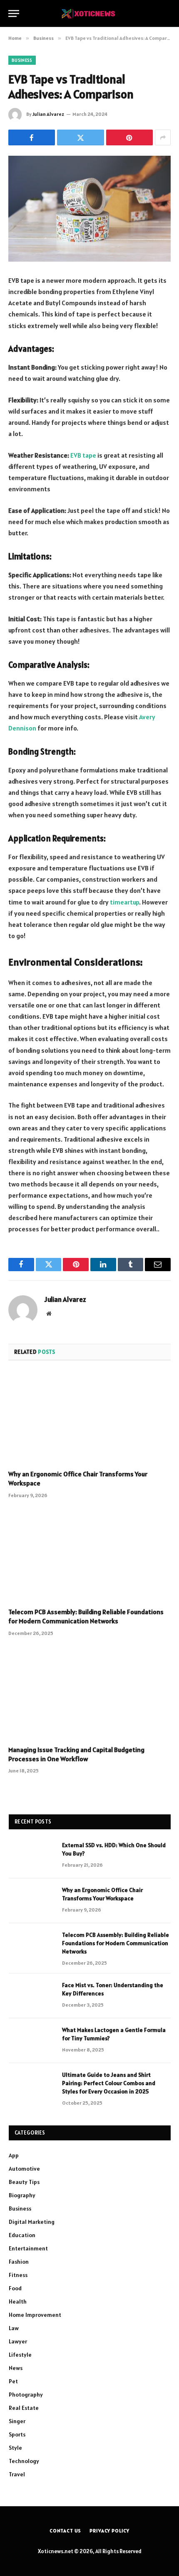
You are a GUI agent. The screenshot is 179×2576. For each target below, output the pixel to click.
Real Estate (24, 2408)
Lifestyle (20, 2355)
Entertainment (28, 2248)
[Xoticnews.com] (89, 13)
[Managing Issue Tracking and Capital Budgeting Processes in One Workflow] (89, 1693)
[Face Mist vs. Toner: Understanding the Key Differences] (32, 1996)
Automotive (24, 2169)
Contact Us (65, 2531)
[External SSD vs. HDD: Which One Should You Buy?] (32, 1856)
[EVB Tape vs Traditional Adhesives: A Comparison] (89, 209)
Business (22, 60)
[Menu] (14, 13)
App (14, 2155)
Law (14, 2328)
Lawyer (18, 2341)
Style (15, 2448)
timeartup (124, 902)
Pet (13, 2381)
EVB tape (83, 455)
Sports (17, 2434)
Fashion (19, 2262)
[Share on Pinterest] (129, 137)
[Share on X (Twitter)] (80, 137)
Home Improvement (35, 2315)
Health (18, 2301)
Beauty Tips (24, 2182)
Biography (22, 2195)
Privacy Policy (109, 2531)
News (16, 2368)
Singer (17, 2421)
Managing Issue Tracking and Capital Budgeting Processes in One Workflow (76, 1754)
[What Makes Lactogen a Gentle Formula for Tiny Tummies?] (32, 2041)
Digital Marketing (32, 2222)
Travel (17, 2474)
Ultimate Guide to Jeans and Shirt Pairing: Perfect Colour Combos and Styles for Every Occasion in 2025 (109, 2083)
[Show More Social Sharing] (163, 137)
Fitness (18, 2275)
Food (15, 2288)
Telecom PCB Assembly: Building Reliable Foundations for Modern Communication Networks (86, 1616)
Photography (26, 2395)
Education (22, 2235)
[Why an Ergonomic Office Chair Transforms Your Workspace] (89, 1418)
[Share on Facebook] (32, 137)
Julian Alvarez (48, 114)
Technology (24, 2461)
